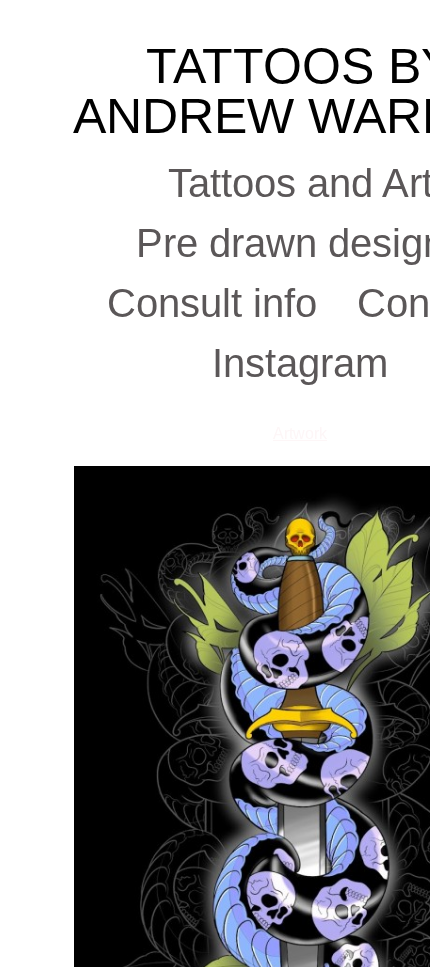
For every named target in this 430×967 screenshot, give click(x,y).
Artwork (300, 433)
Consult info (212, 303)
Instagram (300, 363)
